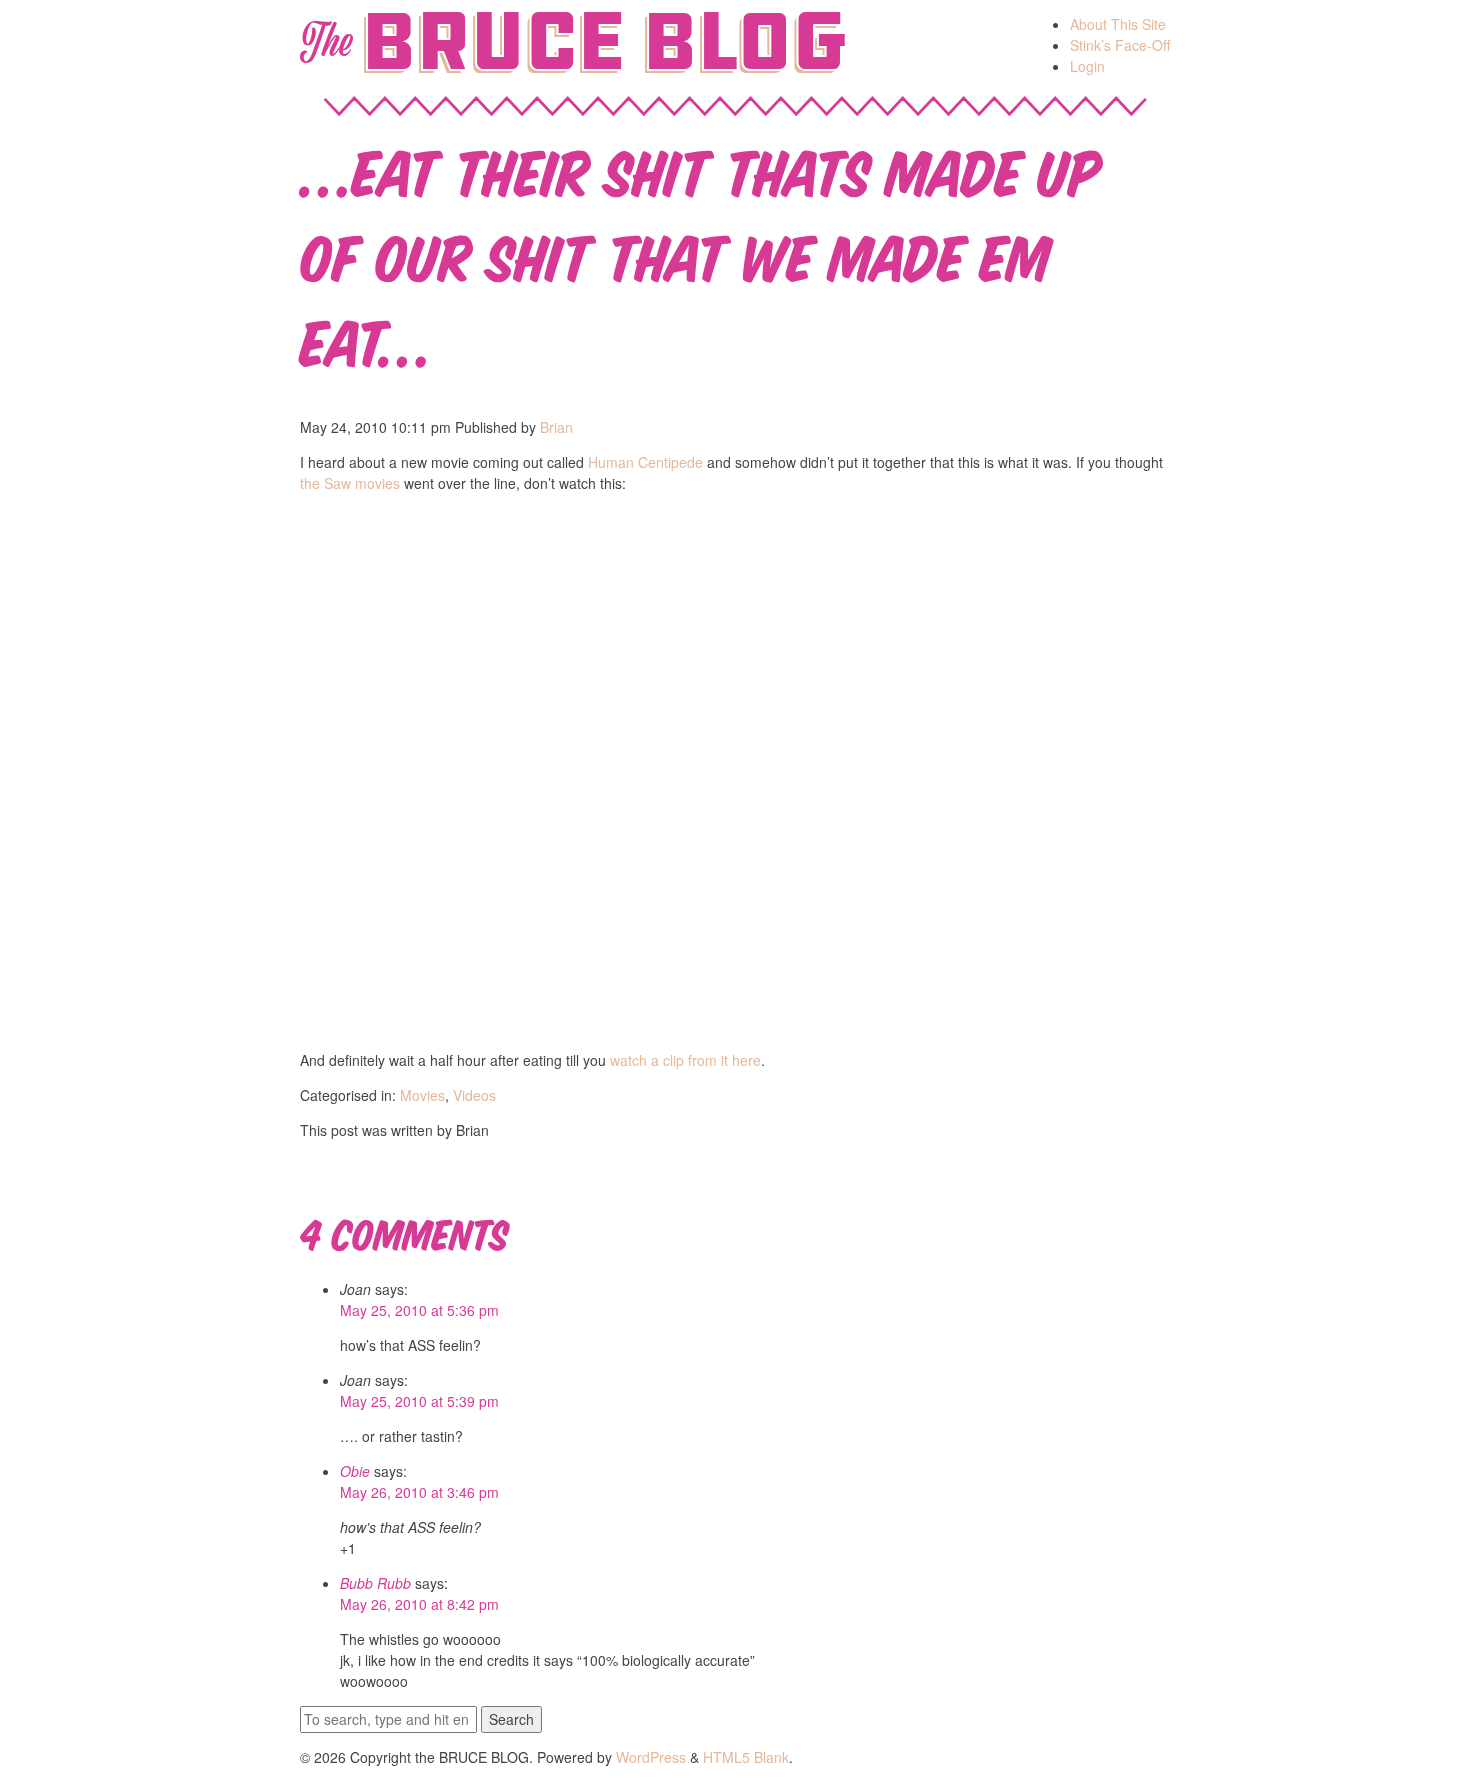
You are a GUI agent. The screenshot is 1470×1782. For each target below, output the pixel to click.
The (325, 42)
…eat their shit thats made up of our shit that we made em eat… (700, 253)
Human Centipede (645, 462)
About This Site (1118, 24)
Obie (355, 1471)
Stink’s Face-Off (1120, 45)
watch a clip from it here (685, 1060)
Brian (556, 427)
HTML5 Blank (746, 1757)
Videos (474, 1095)
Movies (422, 1095)
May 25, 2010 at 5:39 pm (419, 1401)
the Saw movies (350, 483)
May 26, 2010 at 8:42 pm (419, 1604)
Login (1087, 66)
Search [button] (511, 1719)
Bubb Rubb (375, 1583)
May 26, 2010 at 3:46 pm (419, 1492)
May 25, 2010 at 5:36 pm (419, 1310)
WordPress (651, 1757)
